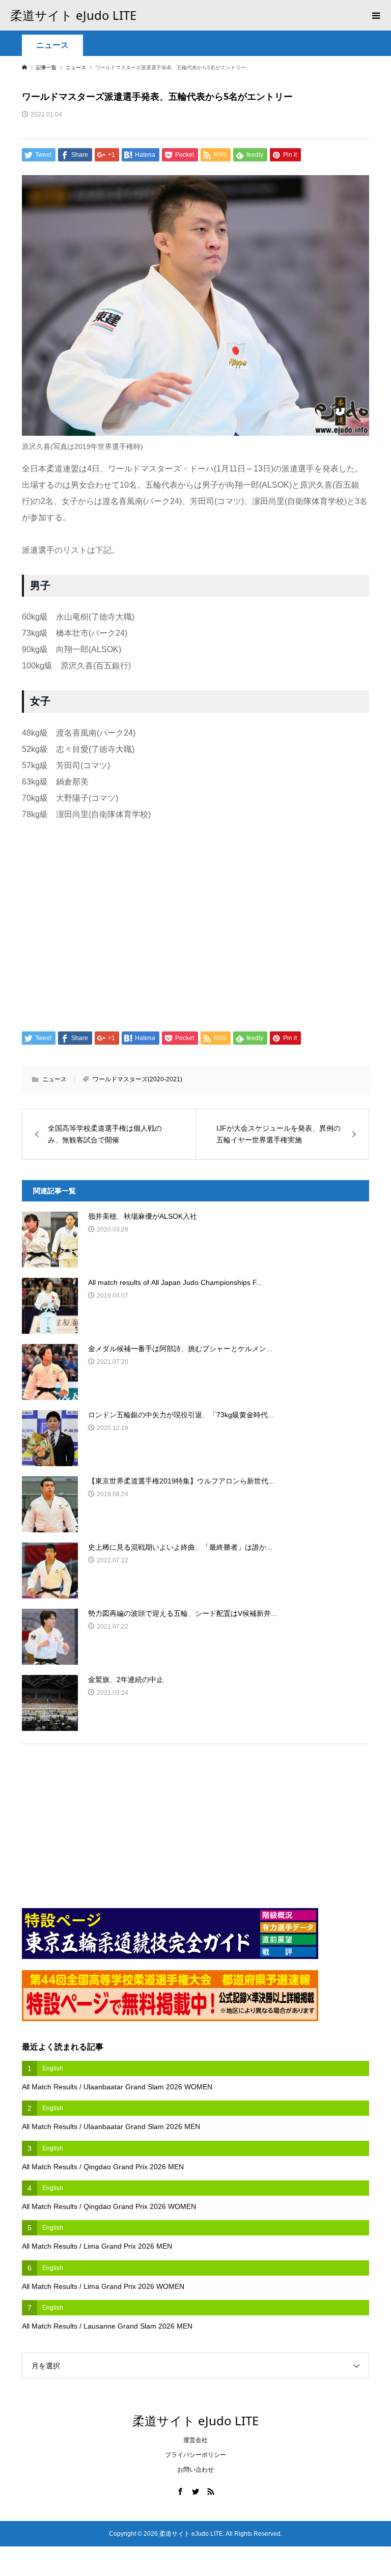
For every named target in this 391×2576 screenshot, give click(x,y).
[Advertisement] (195, 919)
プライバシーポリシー (195, 2455)
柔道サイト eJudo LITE (73, 15)
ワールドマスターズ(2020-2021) (137, 1079)
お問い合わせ (195, 2470)
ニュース (52, 45)
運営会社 (195, 2440)
